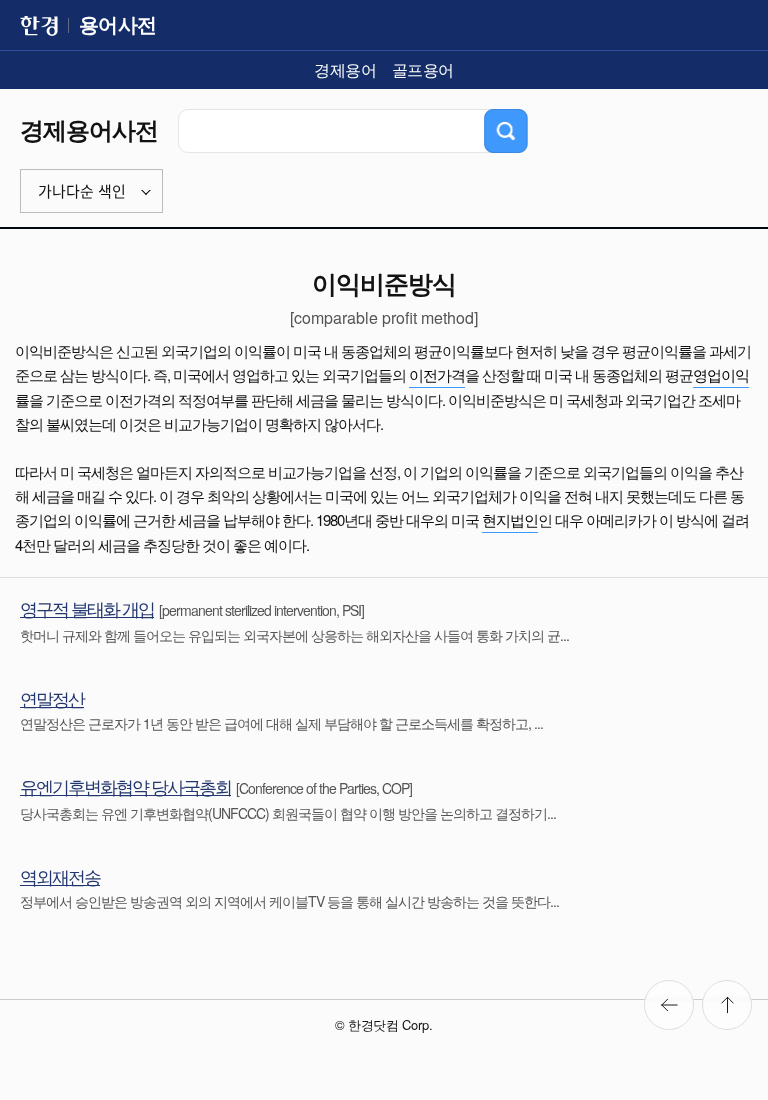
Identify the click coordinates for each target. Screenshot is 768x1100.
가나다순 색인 (82, 191)
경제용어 (345, 69)
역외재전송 (60, 876)
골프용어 (423, 69)
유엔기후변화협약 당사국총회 (125, 786)
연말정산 (52, 698)
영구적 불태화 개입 (87, 608)
